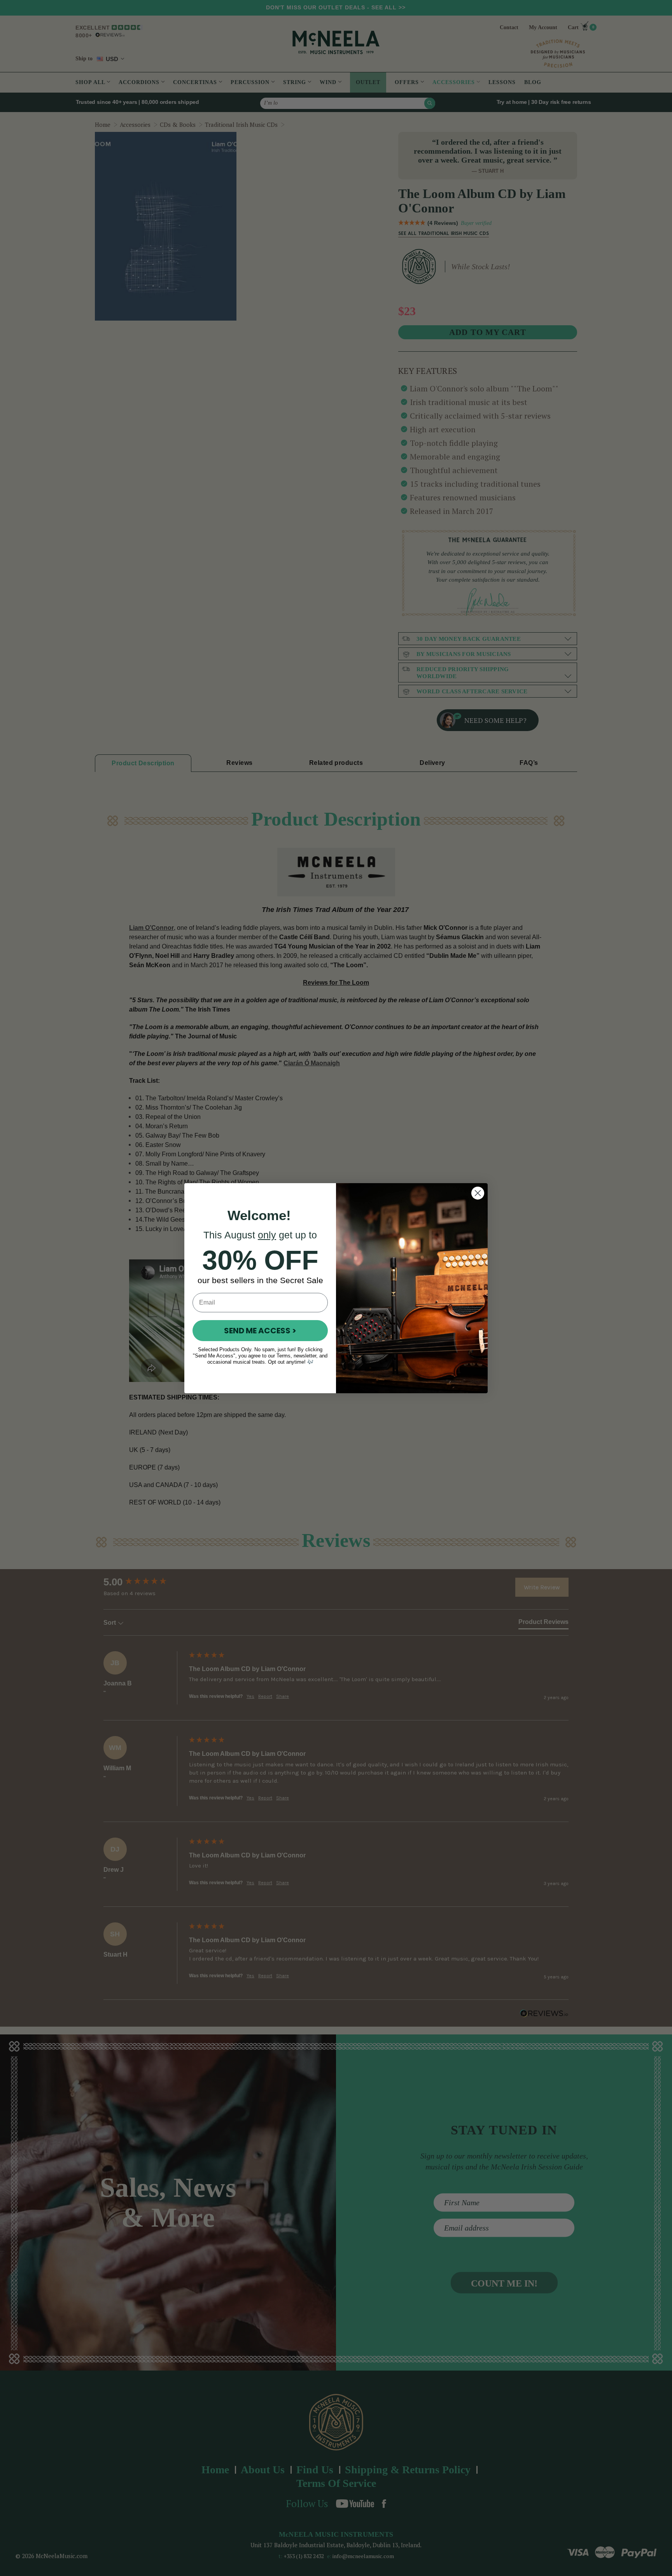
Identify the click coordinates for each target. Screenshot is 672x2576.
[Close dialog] (478, 1193)
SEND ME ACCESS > (260, 1331)
